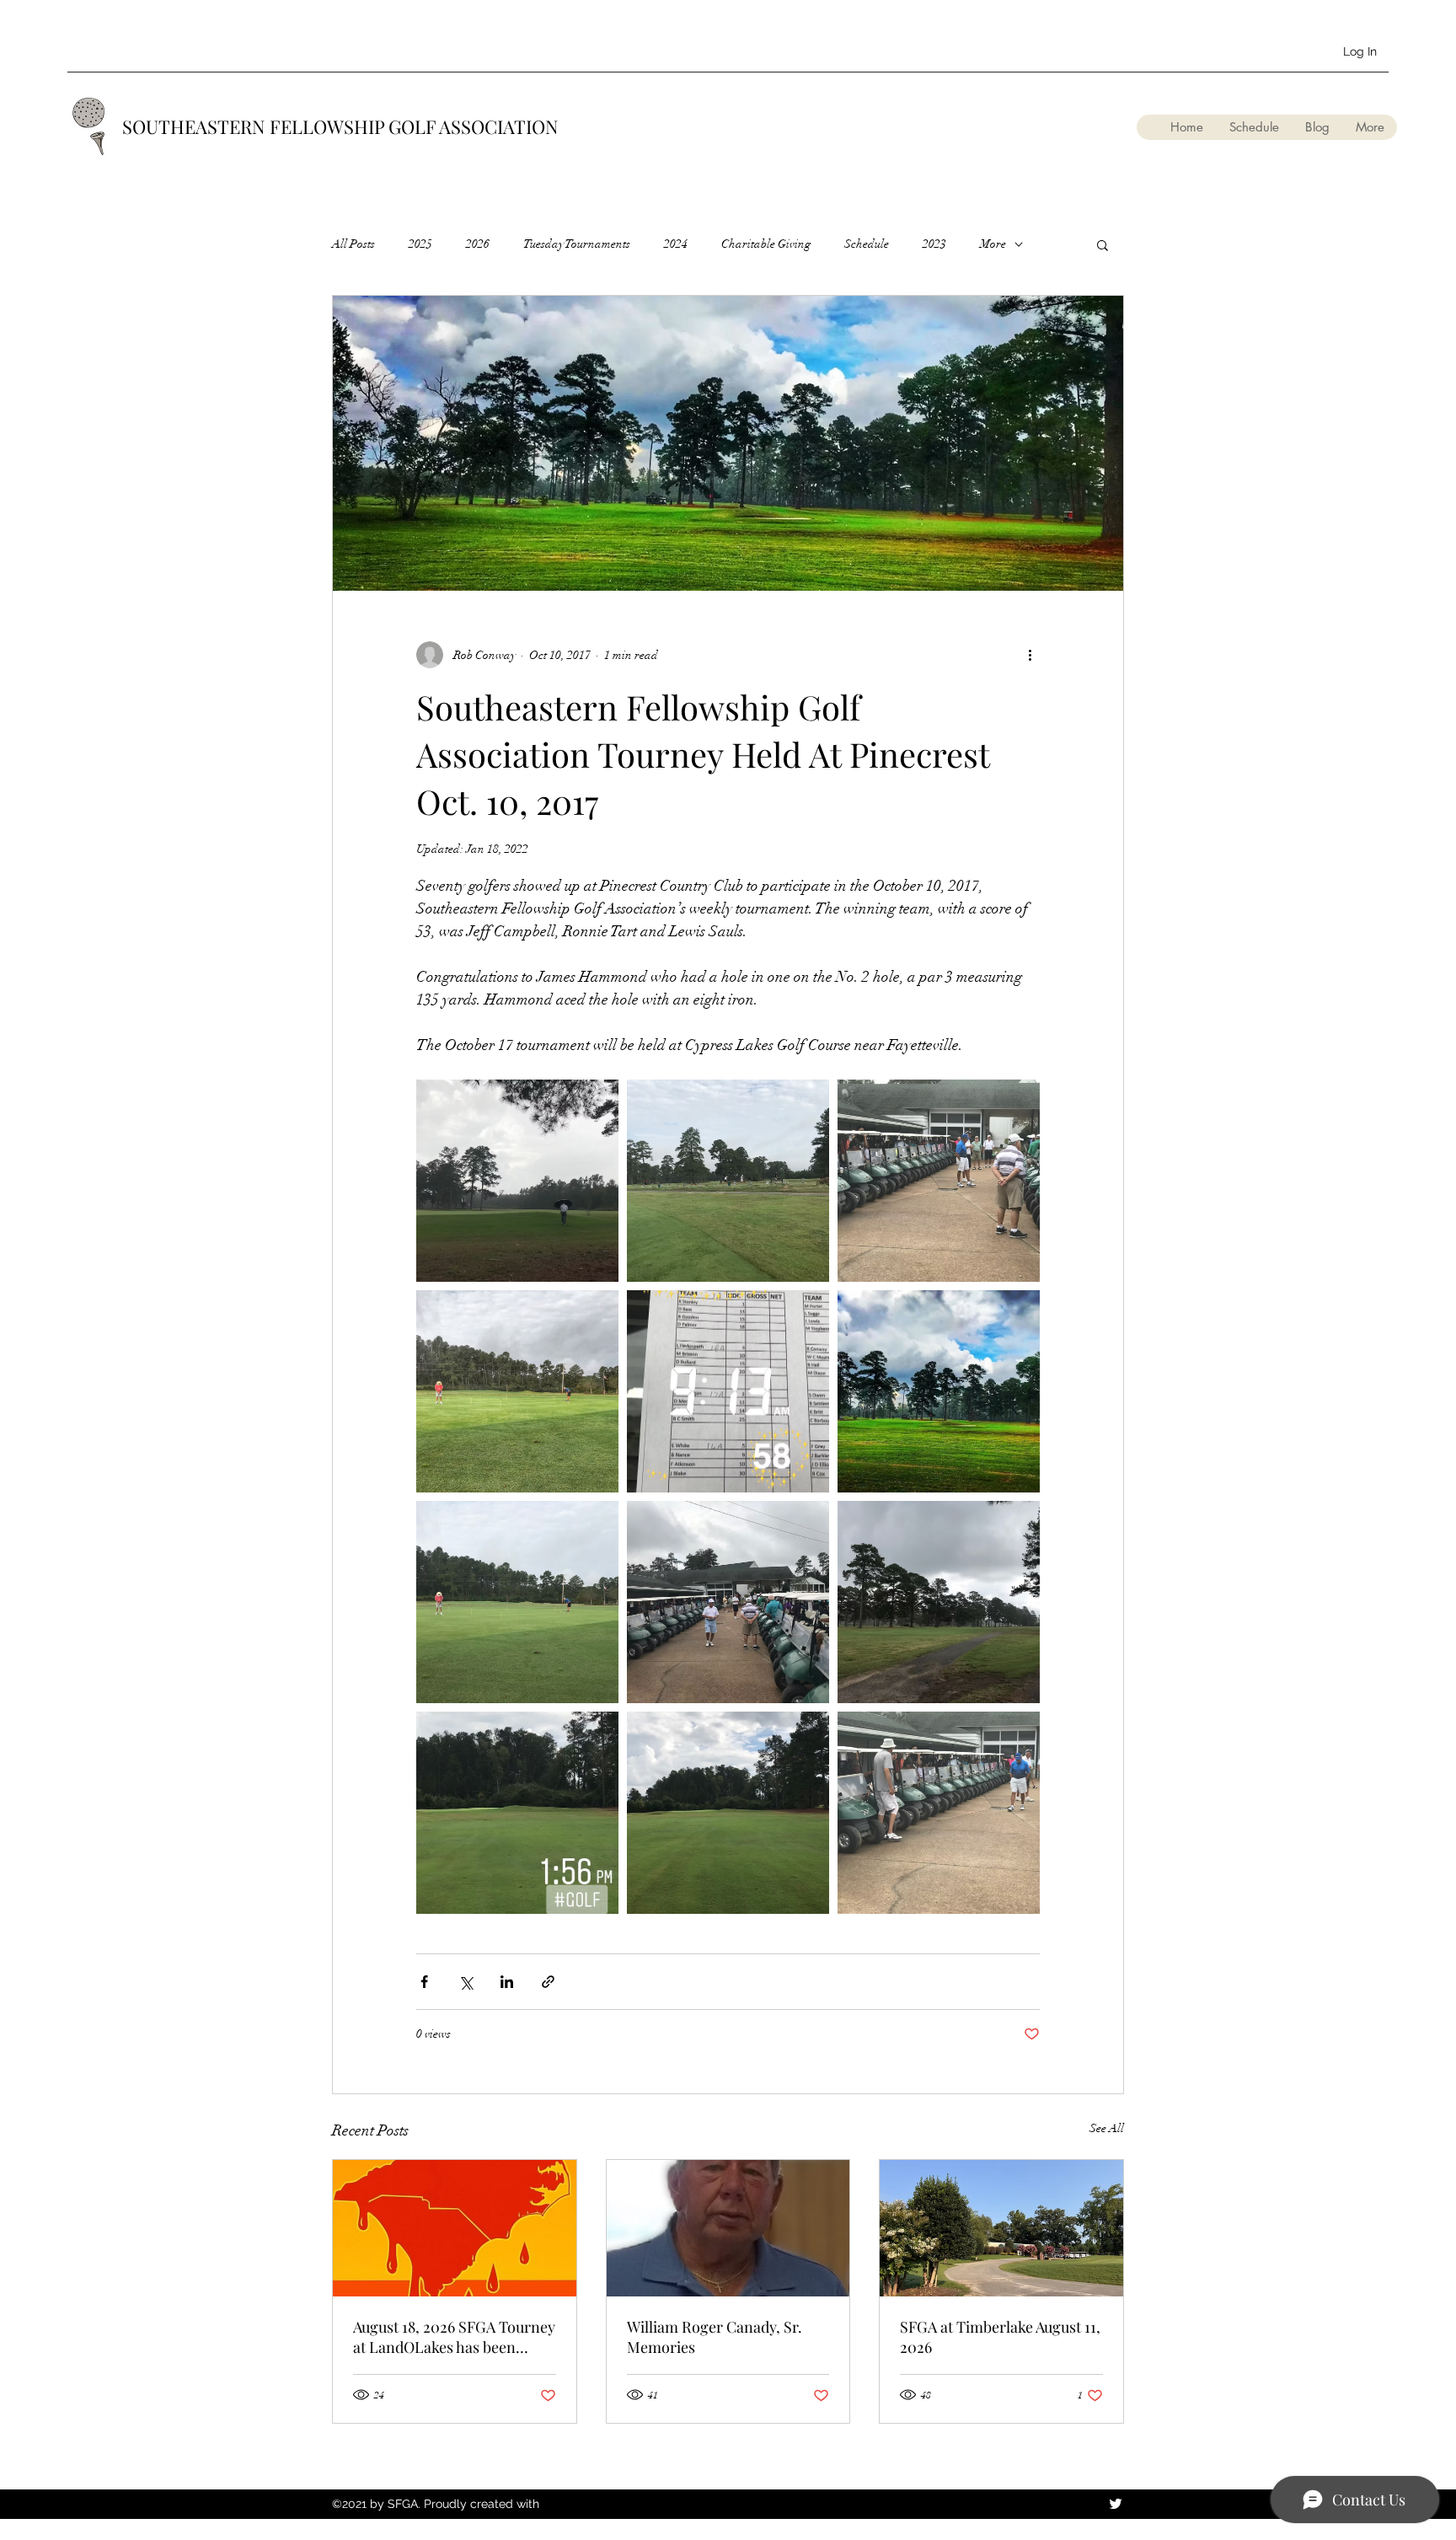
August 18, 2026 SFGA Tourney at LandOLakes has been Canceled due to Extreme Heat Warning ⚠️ (454, 2337)
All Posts (353, 244)
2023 (934, 244)
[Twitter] (1116, 2504)
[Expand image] (517, 1181)
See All (1107, 2128)
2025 (420, 244)
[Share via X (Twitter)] (466, 1982)
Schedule (867, 244)
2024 (676, 244)
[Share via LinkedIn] (507, 1982)
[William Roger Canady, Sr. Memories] (728, 2228)
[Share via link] (548, 1982)
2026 (478, 244)
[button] (1103, 244)
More (993, 244)
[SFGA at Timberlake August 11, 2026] (1001, 2228)
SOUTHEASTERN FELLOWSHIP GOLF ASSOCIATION (340, 126)
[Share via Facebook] (424, 1982)
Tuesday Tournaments (577, 244)
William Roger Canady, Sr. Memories (715, 2337)
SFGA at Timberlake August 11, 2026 (1000, 2337)
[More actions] (1030, 655)
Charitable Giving (766, 244)
